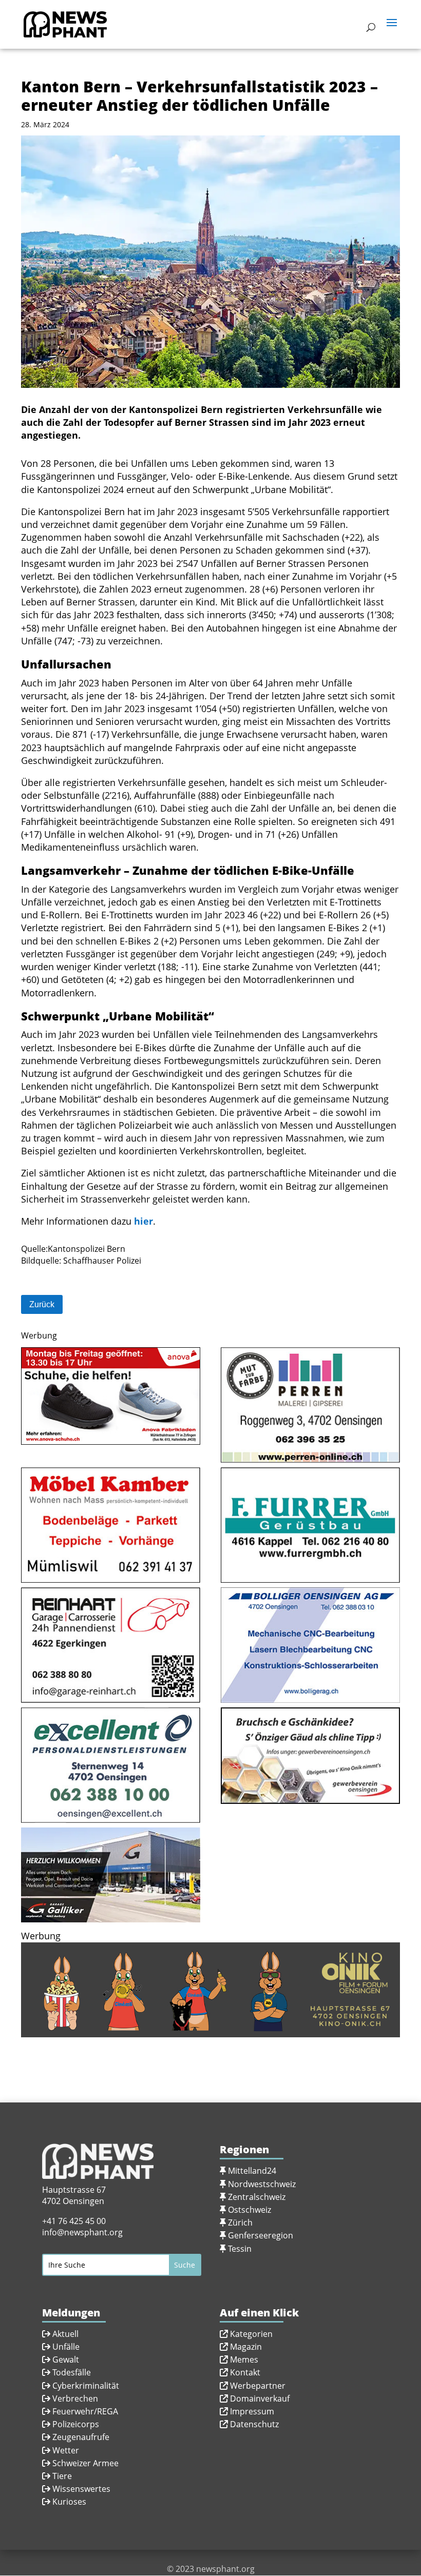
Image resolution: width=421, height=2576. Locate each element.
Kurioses (69, 2502)
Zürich (240, 2223)
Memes (244, 2359)
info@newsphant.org (82, 2232)
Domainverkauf (260, 2398)
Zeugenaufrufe (81, 2437)
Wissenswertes (81, 2489)
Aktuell (65, 2334)
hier (143, 1221)
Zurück (42, 1304)
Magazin (246, 2347)
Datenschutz (254, 2424)
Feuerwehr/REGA (84, 2411)
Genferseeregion (261, 2235)
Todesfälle (72, 2372)
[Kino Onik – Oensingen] (210, 2031)
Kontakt (245, 2372)
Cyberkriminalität (86, 2386)
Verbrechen (75, 2398)
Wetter (66, 2450)
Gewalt (66, 2359)
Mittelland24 (252, 2171)
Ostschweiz (250, 2210)
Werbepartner (258, 2386)
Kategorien (251, 2334)
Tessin (240, 2249)
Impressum (252, 2411)
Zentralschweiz (257, 2197)
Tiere (62, 2476)
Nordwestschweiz (262, 2184)
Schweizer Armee (85, 2463)
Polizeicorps (76, 2424)
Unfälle (65, 2347)
